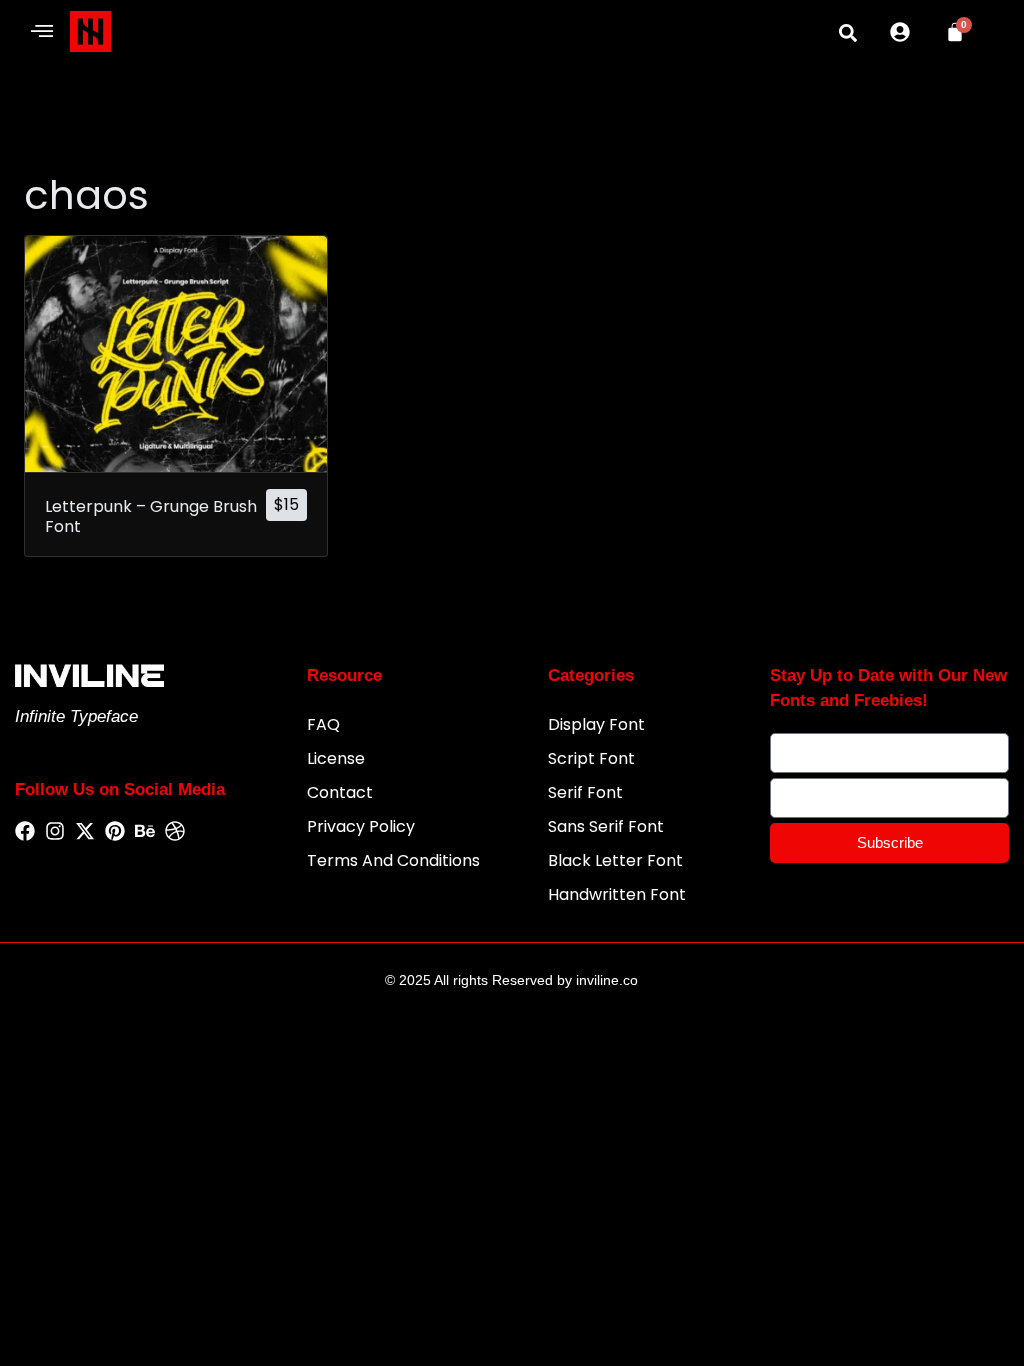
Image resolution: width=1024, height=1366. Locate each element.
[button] (42, 32)
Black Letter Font (615, 860)
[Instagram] (55, 832)
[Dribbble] (175, 832)
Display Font (596, 724)
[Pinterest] (115, 832)
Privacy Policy (361, 826)
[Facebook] (25, 832)
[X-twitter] (85, 832)
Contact (340, 792)
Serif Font (585, 792)
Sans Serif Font (606, 826)
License (336, 758)
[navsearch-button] (848, 33)
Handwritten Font (617, 894)
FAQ (323, 724)
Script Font (591, 758)
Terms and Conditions (393, 860)
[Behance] (145, 832)
